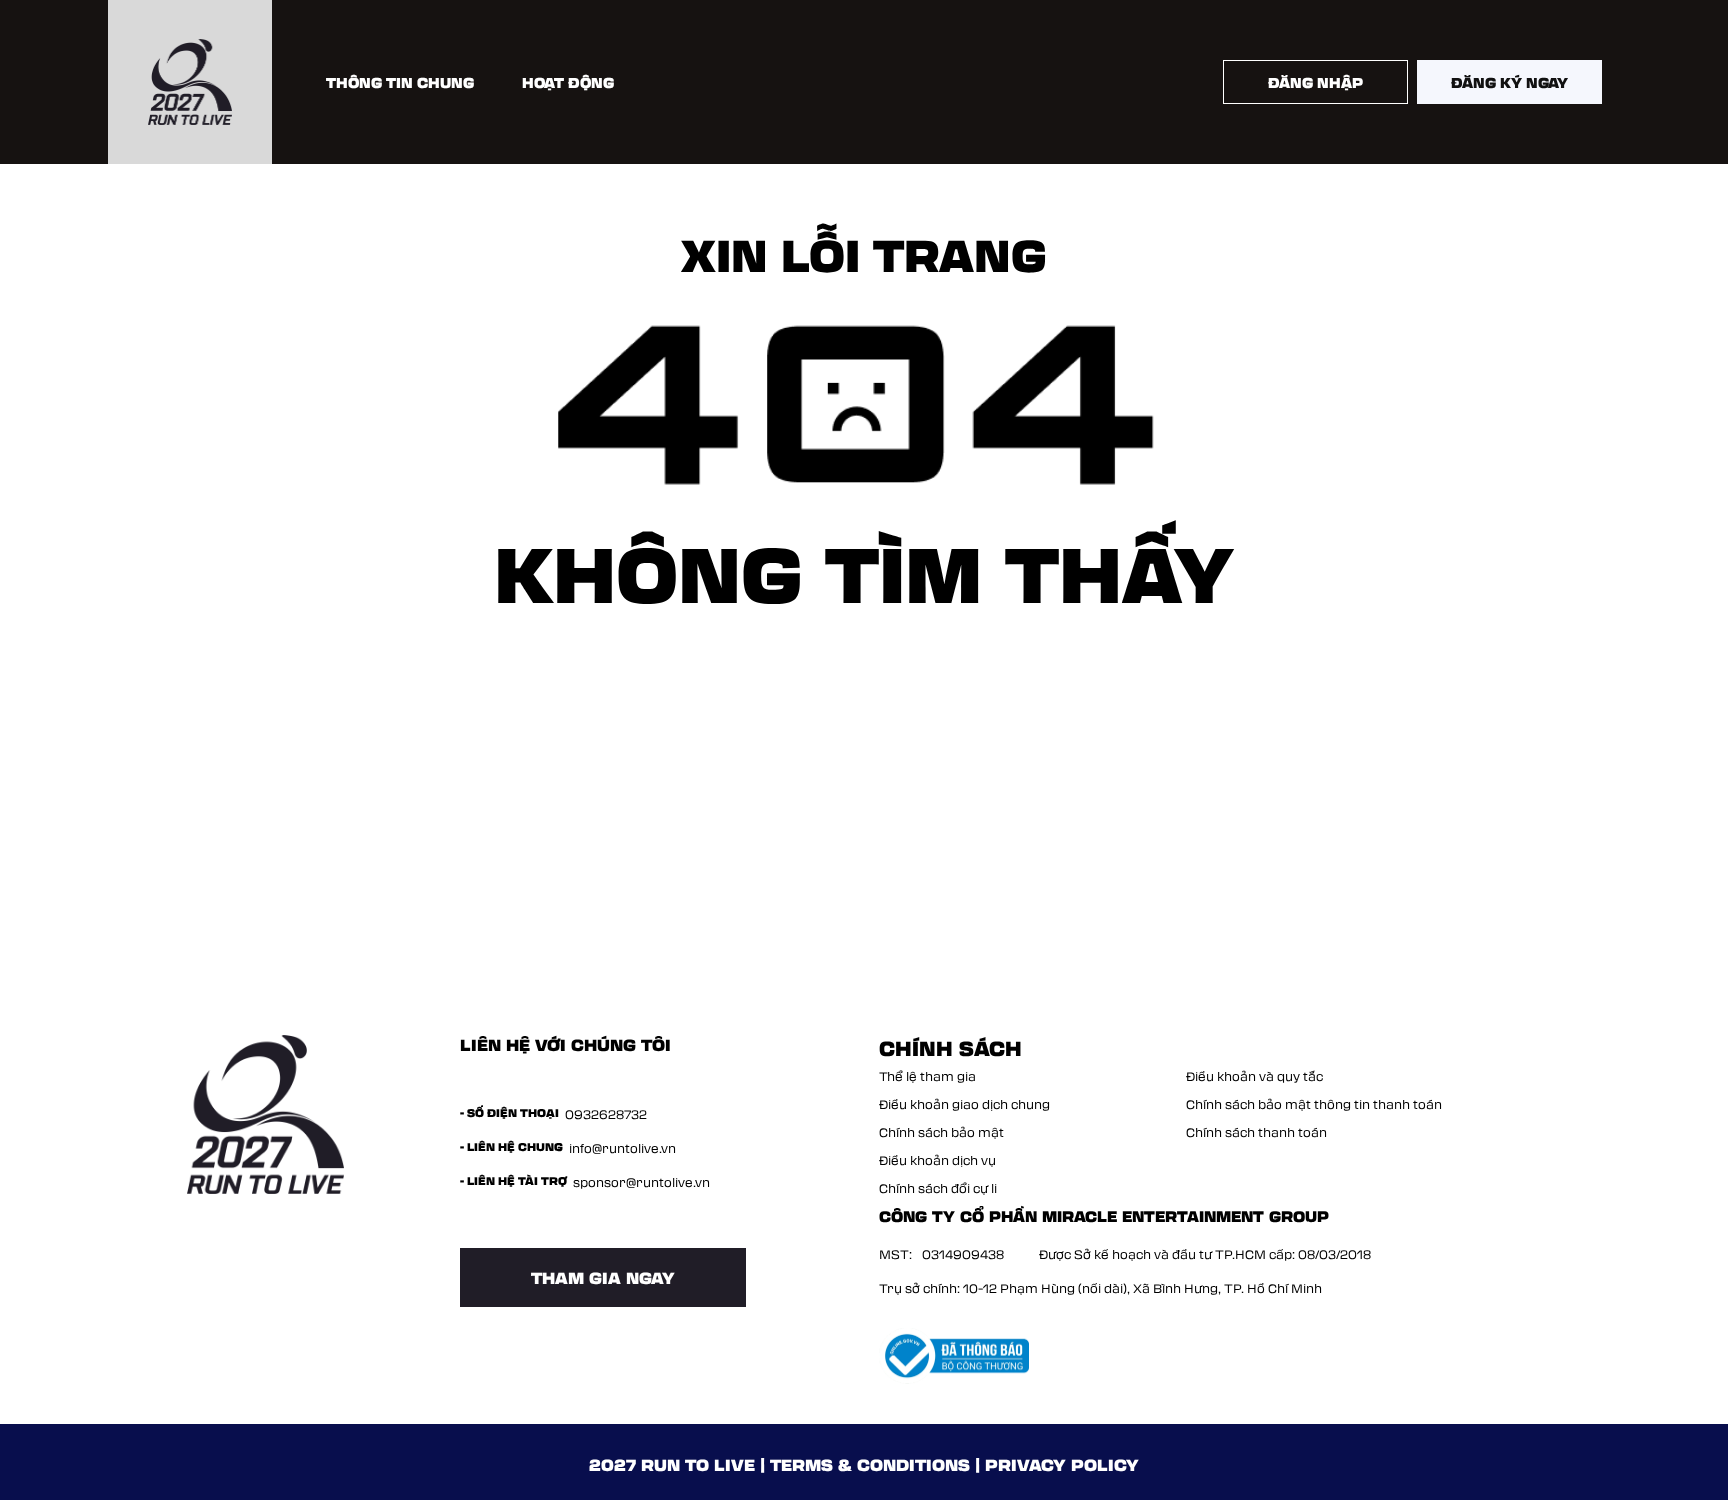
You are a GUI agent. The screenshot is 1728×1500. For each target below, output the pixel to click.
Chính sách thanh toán (1256, 1132)
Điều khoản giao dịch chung (964, 1104)
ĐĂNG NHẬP (1315, 82)
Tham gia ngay (603, 1277)
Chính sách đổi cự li (938, 1188)
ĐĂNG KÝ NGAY (1509, 82)
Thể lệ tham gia (927, 1076)
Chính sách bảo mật (941, 1132)
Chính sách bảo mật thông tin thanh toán (1314, 1104)
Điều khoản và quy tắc (1254, 1076)
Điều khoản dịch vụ (937, 1160)
